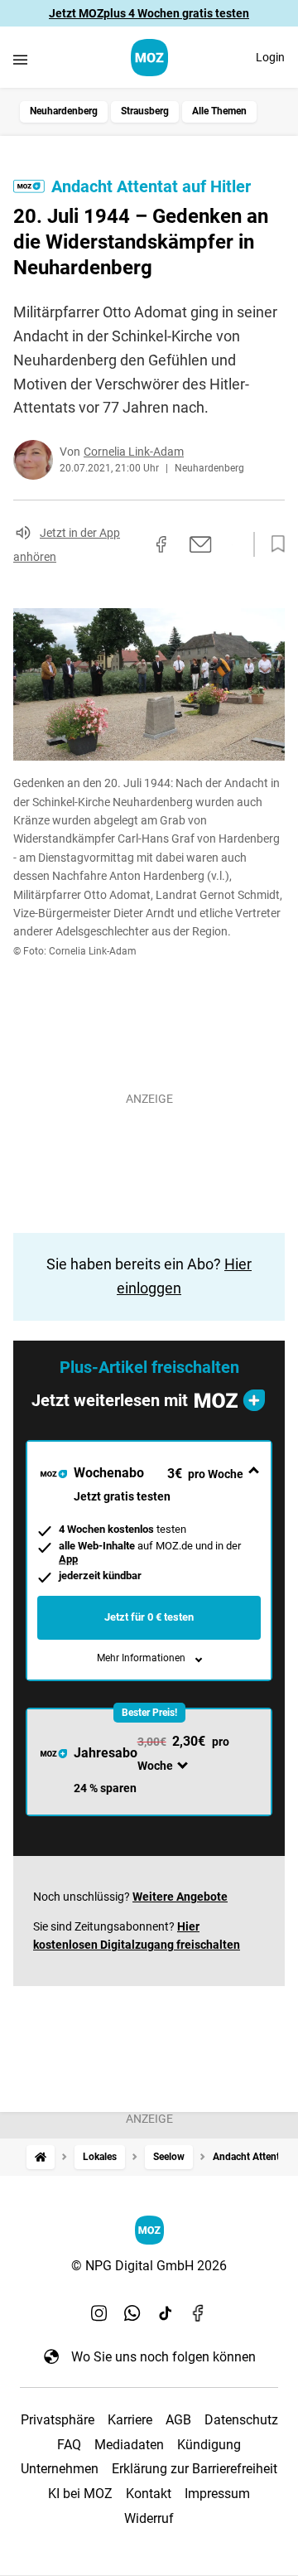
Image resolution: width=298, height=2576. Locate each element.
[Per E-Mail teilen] (201, 544)
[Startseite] (41, 2157)
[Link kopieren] (132, 544)
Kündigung (209, 2445)
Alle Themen (219, 111)
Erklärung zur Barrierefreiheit (195, 2469)
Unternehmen (60, 2469)
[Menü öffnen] (20, 59)
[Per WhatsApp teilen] (232, 544)
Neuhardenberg (64, 111)
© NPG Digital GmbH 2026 (149, 2266)
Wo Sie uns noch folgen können (163, 2357)
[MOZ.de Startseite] (149, 58)
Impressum (217, 2494)
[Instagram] (99, 2313)
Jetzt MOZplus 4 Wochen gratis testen (149, 13)
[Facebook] (199, 2313)
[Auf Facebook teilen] (161, 544)
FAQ (69, 2445)
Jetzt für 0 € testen (149, 1617)
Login (270, 57)
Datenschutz (241, 2420)
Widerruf (149, 2518)
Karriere (130, 2420)
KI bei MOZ (80, 2494)
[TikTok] (166, 2313)
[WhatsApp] (132, 2313)
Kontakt (149, 2494)
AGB (178, 2420)
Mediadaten (129, 2445)
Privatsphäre (58, 2420)
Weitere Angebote (180, 1897)
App (68, 1559)
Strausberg (145, 111)
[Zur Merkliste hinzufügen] (273, 544)
